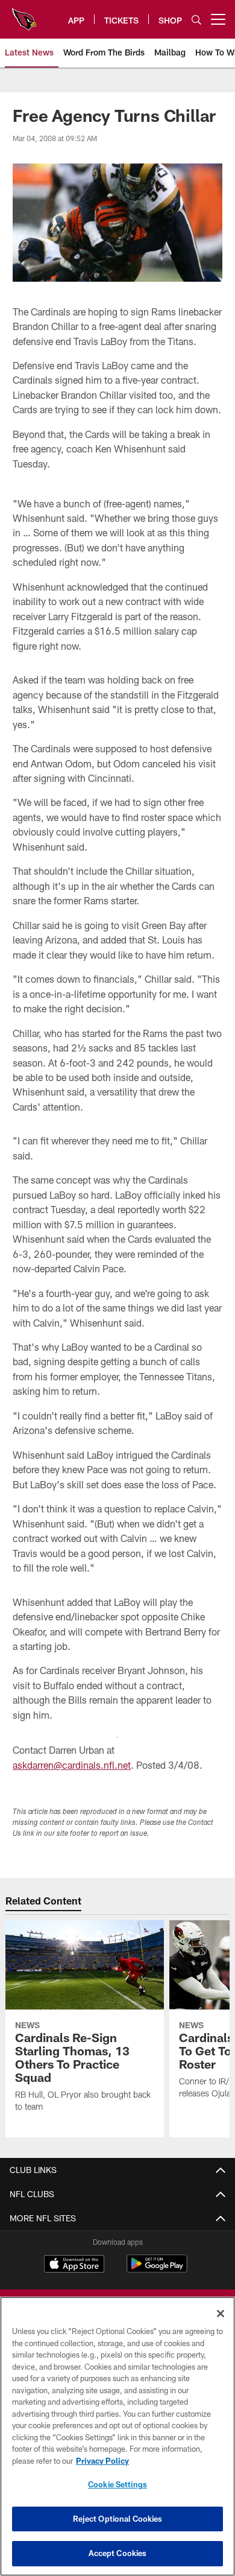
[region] (117, 2436)
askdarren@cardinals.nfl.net (72, 1765)
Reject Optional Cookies (118, 2519)
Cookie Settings (117, 2484)
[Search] (196, 20)
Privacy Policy (102, 2461)
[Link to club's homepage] (24, 14)
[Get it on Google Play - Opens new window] (157, 2270)
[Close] (221, 2314)
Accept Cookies (118, 2553)
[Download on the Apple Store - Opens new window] (74, 2265)
